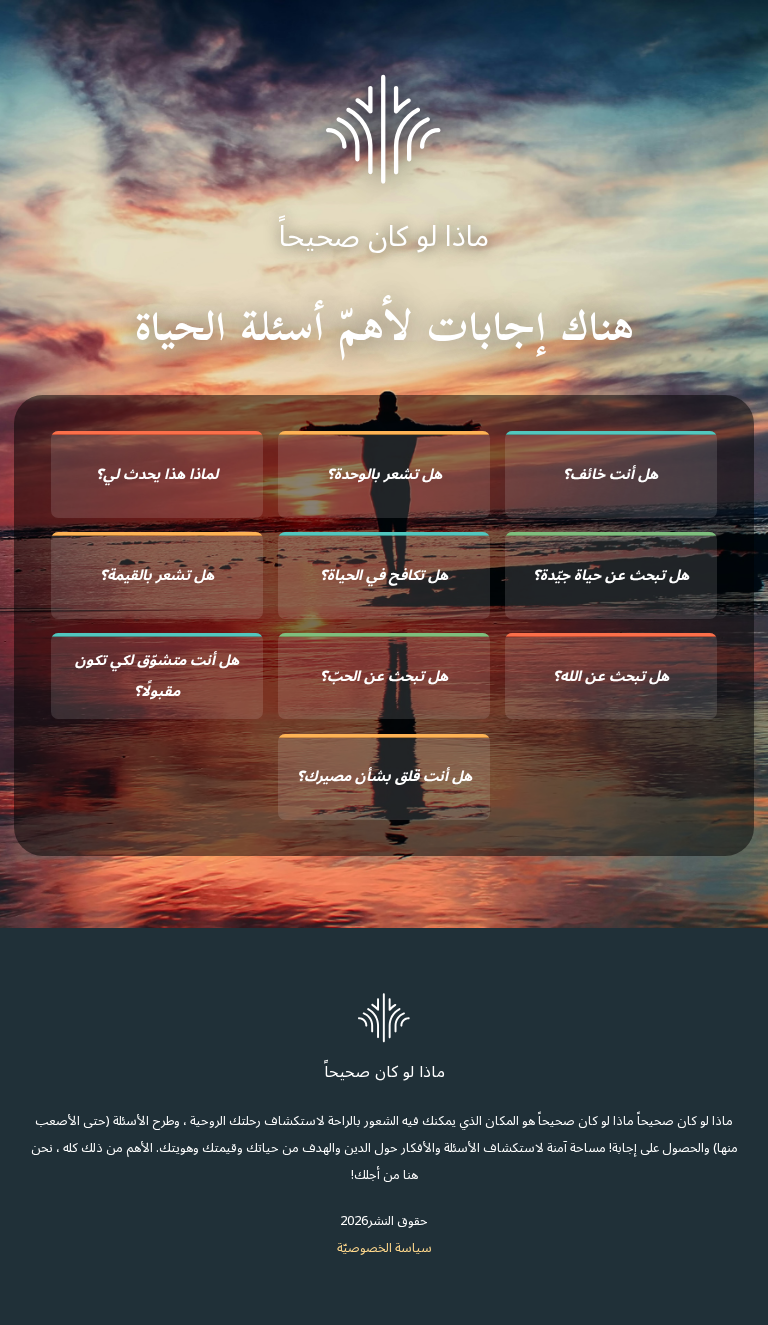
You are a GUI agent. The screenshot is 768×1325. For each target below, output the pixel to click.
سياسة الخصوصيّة (384, 1247)
